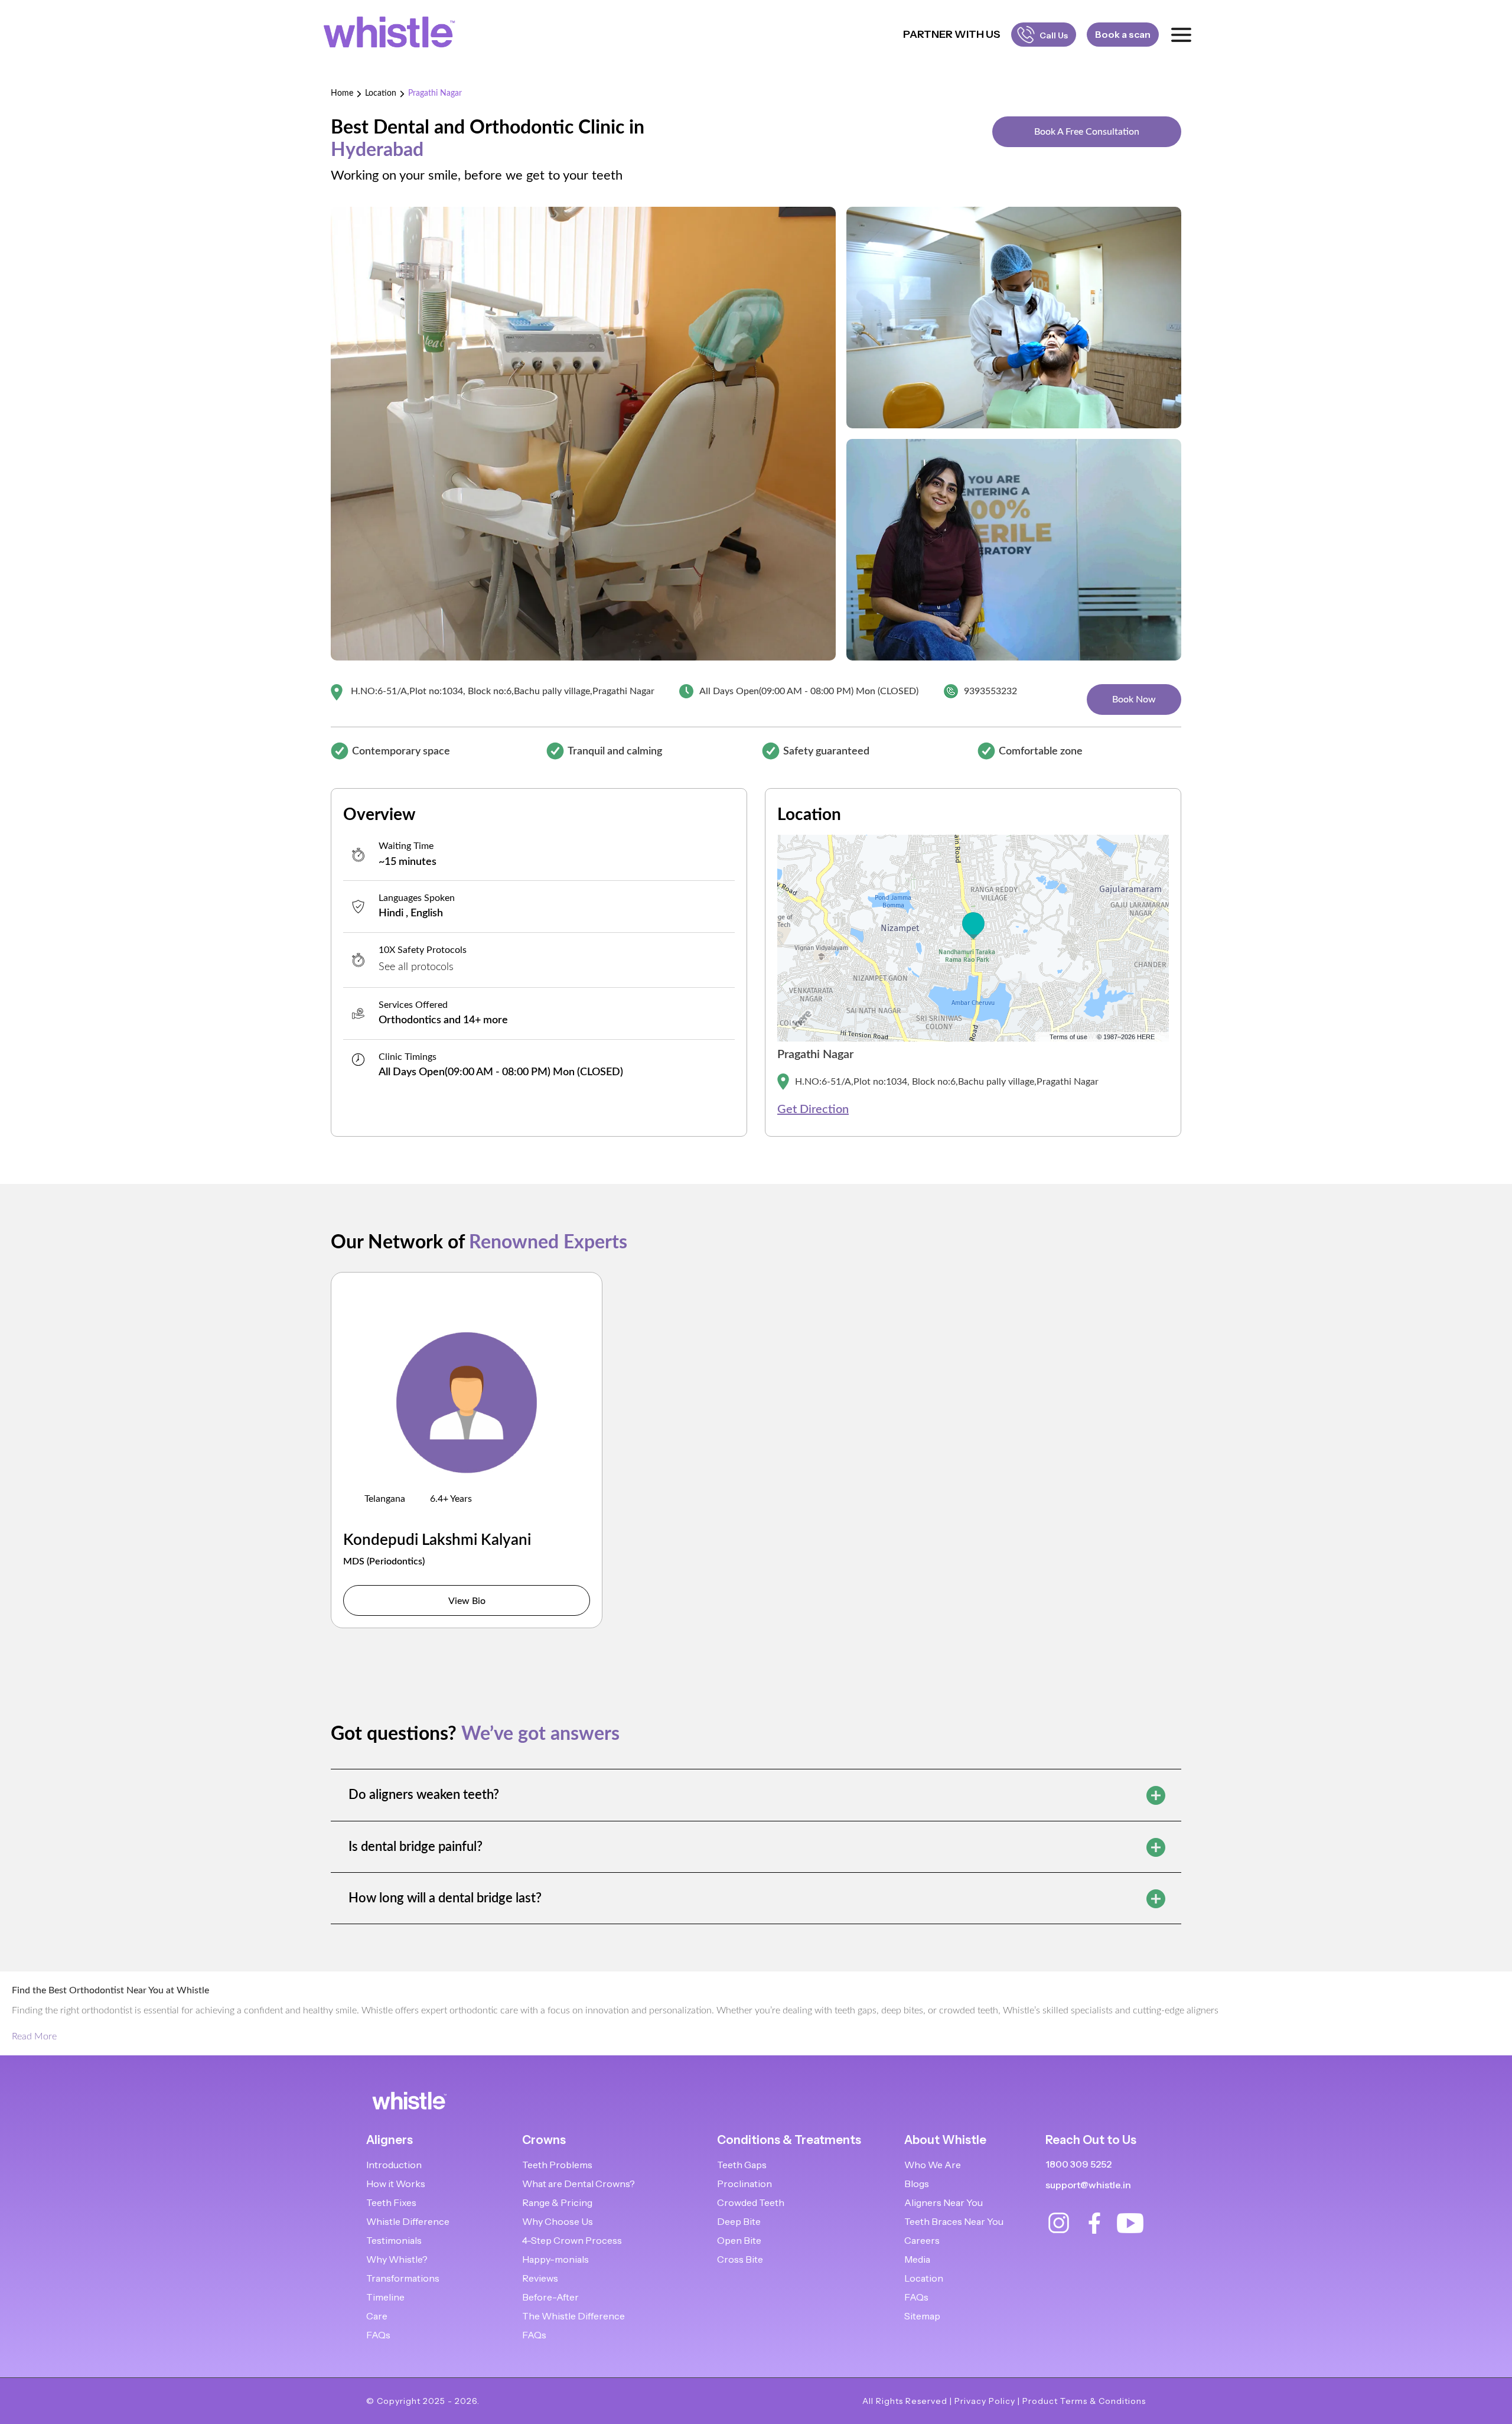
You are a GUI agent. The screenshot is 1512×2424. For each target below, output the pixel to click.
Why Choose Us (558, 2221)
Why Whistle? (397, 2259)
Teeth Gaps (742, 2165)
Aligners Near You (944, 2202)
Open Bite (739, 2240)
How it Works (396, 2184)
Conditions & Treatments (789, 2140)
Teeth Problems (557, 2165)
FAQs (378, 2335)
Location (381, 93)
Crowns (544, 2140)
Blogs (917, 2184)
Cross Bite (740, 2259)
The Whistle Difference (573, 2316)
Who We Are (933, 2165)
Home (342, 93)
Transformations (403, 2278)
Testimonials (394, 2240)
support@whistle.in (1088, 2185)
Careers (922, 2240)
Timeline (385, 2297)
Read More (34, 2036)
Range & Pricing (557, 2202)
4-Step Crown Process (572, 2240)
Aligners (390, 2140)
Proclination (744, 2184)
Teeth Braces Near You (954, 2221)
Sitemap (922, 2316)
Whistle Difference (408, 2221)
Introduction (394, 2165)
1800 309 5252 (1078, 2164)
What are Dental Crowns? (579, 2184)
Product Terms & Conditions (1084, 2401)
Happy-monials (555, 2259)
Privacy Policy (985, 2401)
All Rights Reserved (905, 2401)
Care (377, 2316)
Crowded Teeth (751, 2202)
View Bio (467, 1601)
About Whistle (945, 2140)
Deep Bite (739, 2221)
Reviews (540, 2278)
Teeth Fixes (391, 2202)
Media (917, 2259)
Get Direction (813, 1109)
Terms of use (1068, 1037)
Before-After (550, 2297)
